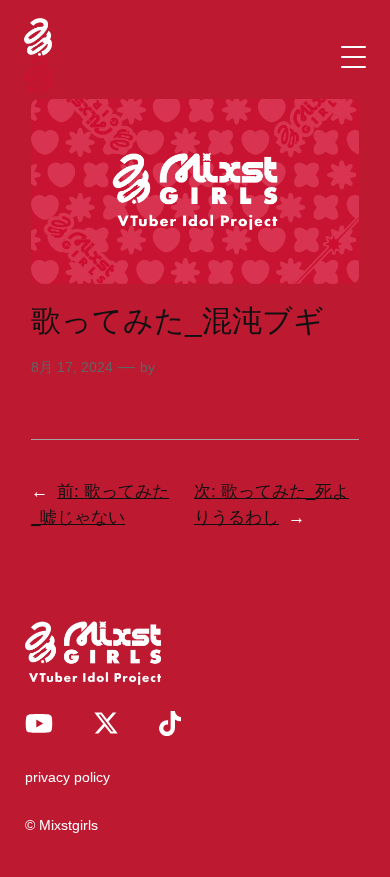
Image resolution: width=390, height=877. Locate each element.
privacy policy (67, 777)
